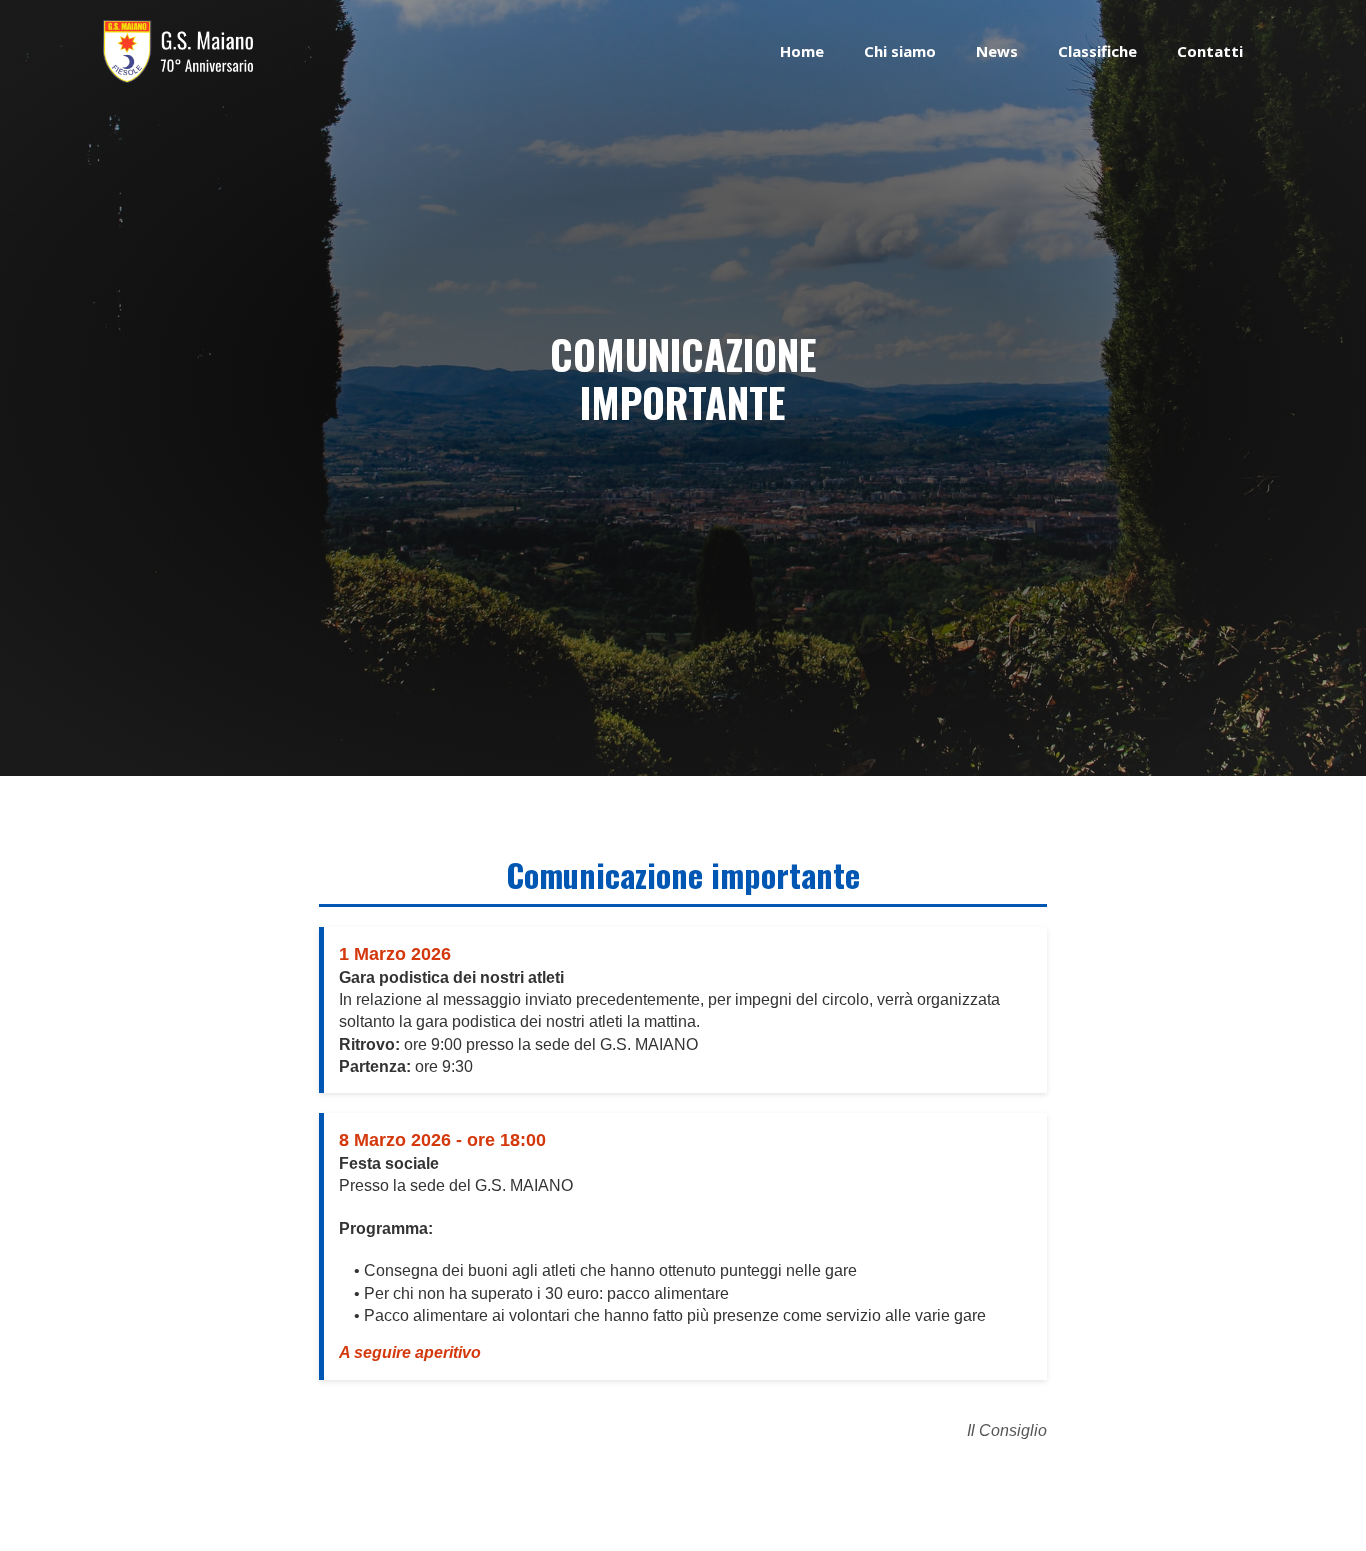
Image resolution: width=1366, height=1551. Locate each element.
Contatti (1210, 51)
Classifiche (1097, 51)
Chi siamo (900, 51)
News (997, 51)
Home (802, 51)
